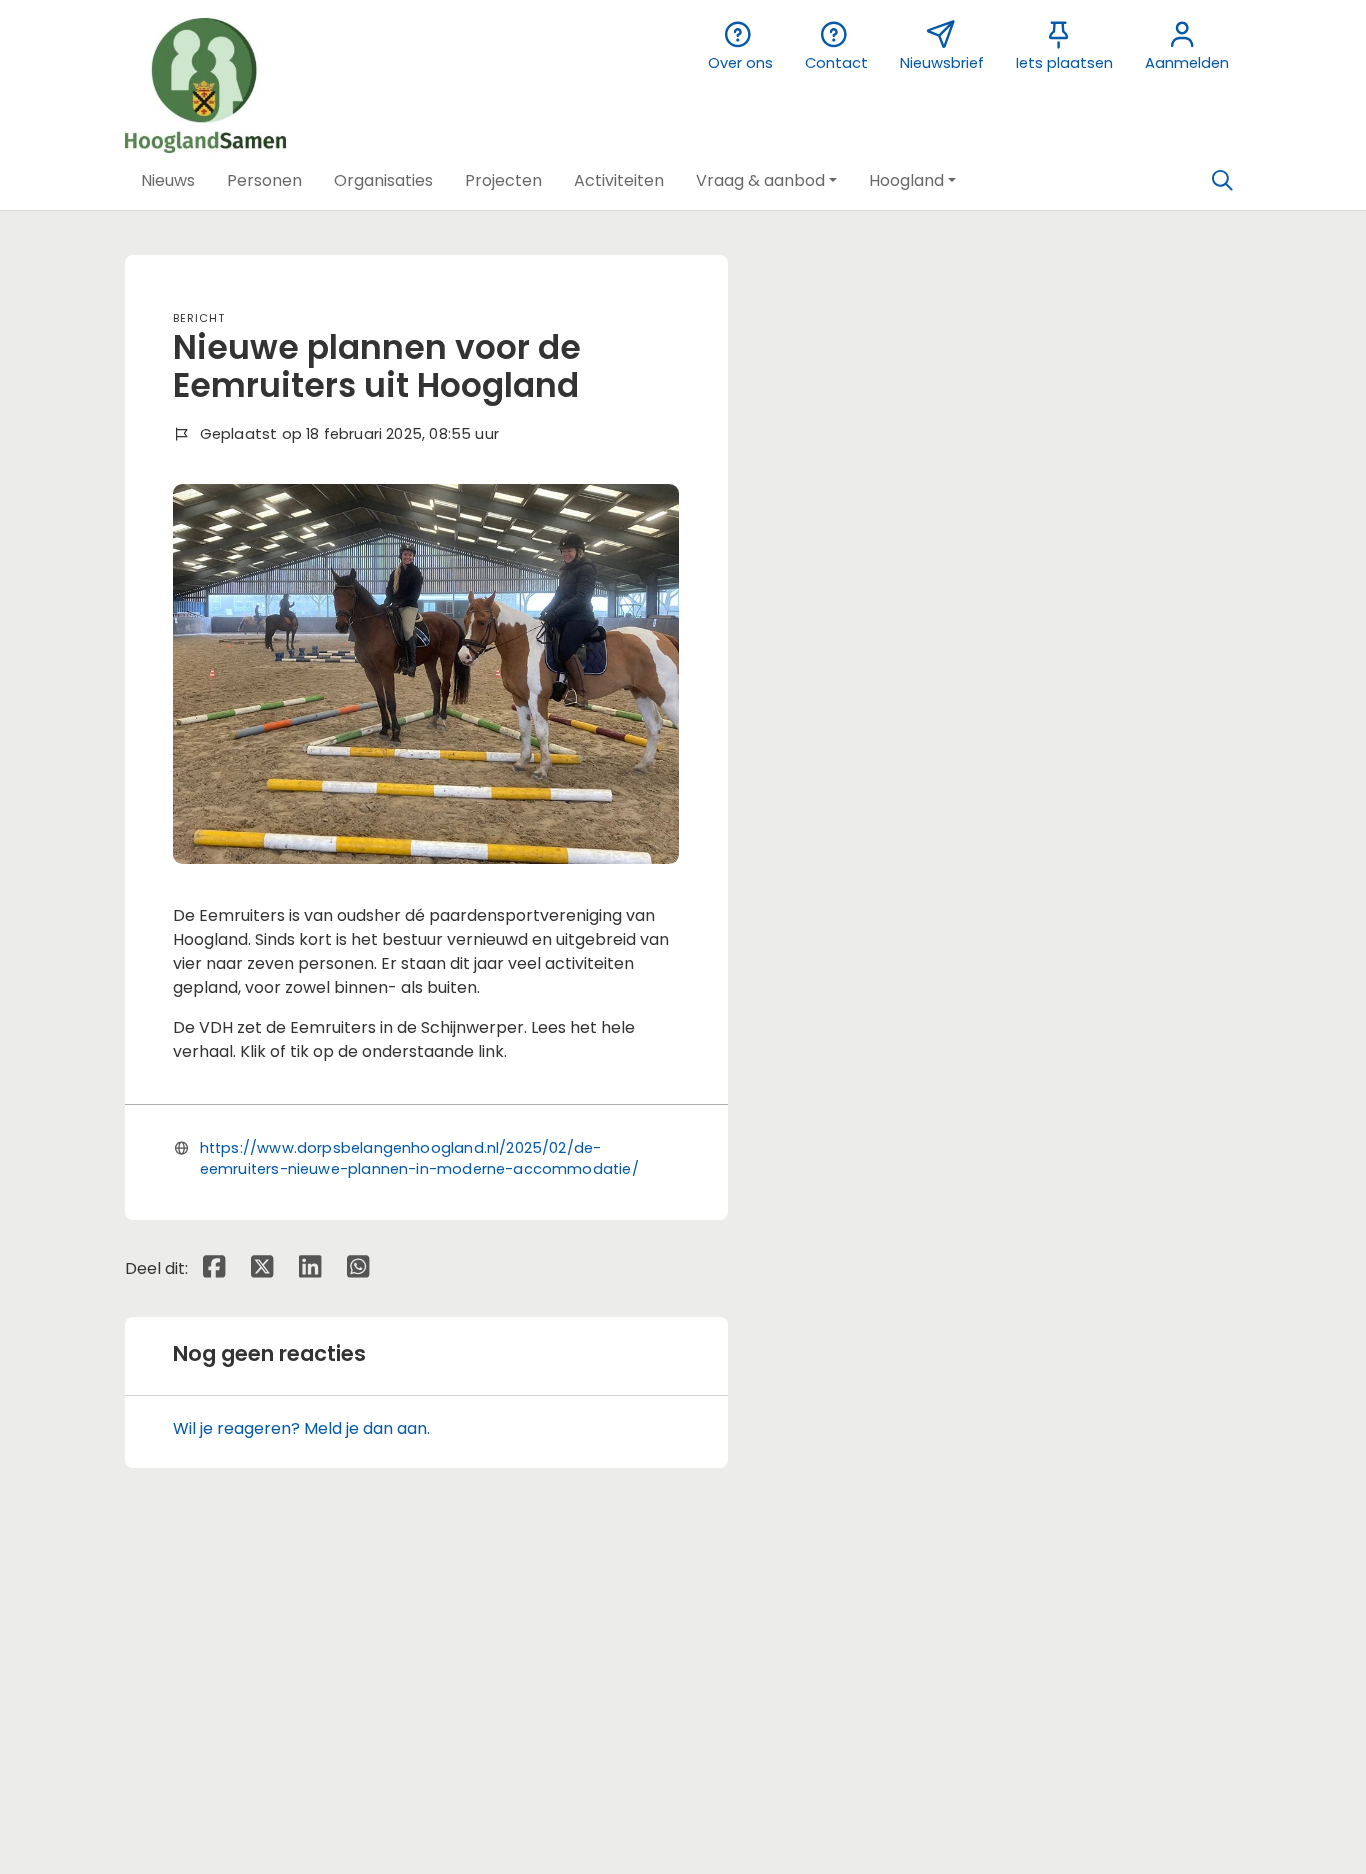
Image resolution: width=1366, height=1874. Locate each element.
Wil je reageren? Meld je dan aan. (301, 1428)
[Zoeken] (1222, 181)
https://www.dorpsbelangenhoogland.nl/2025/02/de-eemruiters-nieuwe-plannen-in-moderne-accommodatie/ (419, 1158)
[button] (168, 181)
